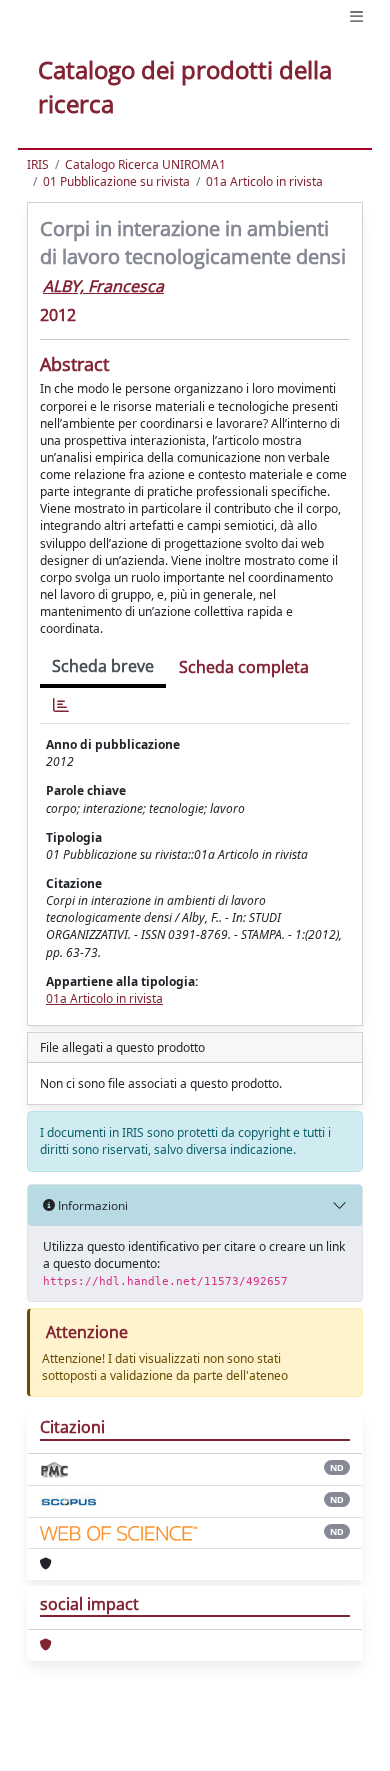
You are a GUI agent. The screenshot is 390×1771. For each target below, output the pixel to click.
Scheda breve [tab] (103, 666)
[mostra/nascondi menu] (356, 16)
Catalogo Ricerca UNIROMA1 (145, 164)
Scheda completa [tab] (244, 667)
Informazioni (91, 1205)
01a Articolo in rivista (264, 181)
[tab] (61, 705)
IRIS (38, 164)
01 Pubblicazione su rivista (116, 181)
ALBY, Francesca (103, 286)
